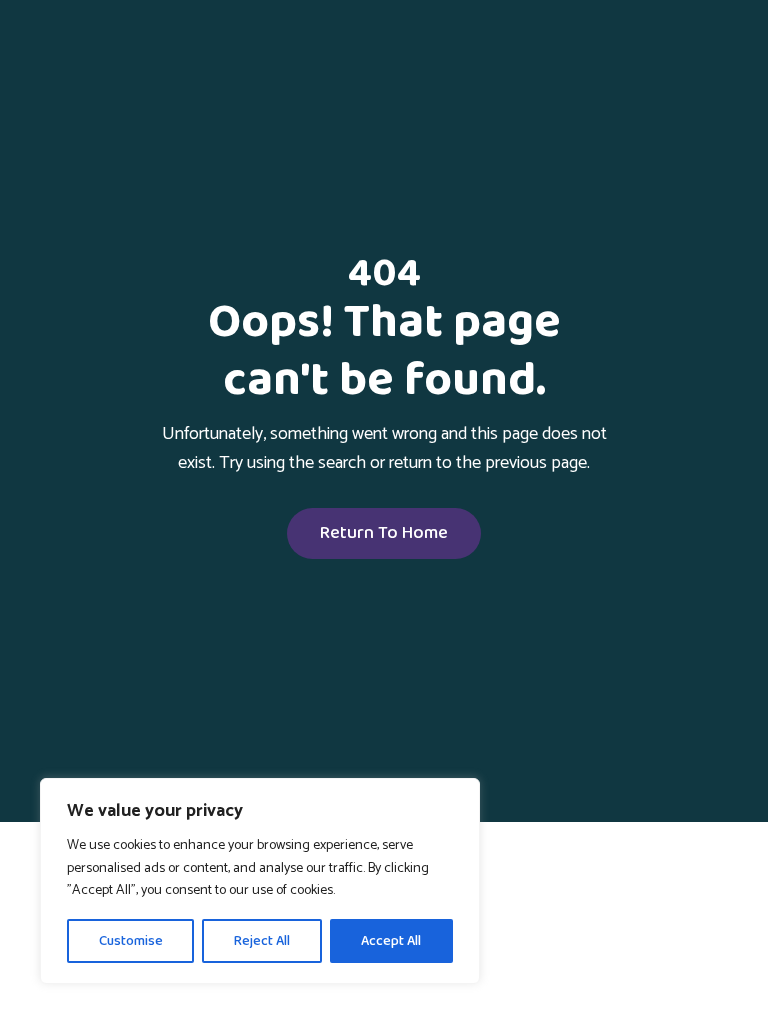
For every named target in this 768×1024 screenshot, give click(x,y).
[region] (260, 881)
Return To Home (384, 533)
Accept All (391, 941)
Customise (131, 941)
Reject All (262, 941)
